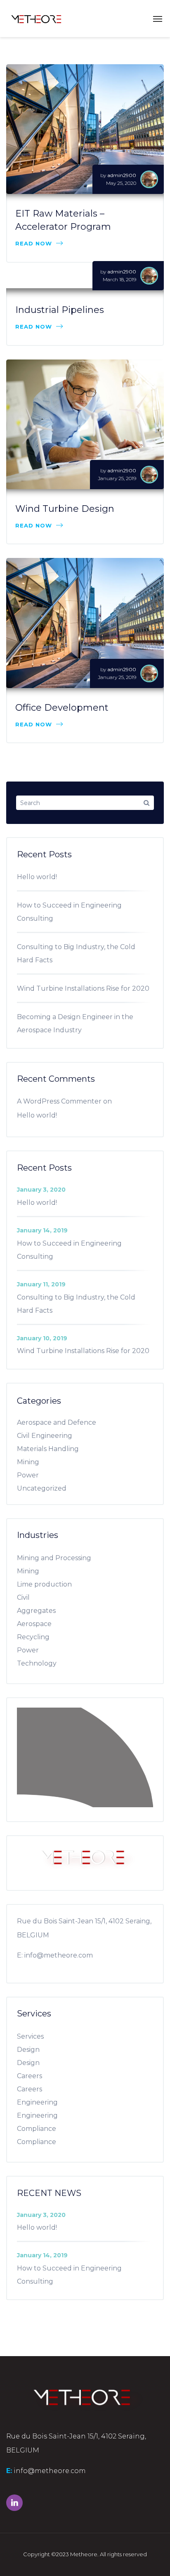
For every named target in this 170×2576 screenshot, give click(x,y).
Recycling (33, 1637)
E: (20, 1955)
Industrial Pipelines (60, 310)
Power (28, 1475)
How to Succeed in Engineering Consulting (69, 912)
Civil (23, 1597)
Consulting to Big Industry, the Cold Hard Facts (76, 953)
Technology (37, 1663)
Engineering (37, 2102)
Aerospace (34, 1624)
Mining (28, 1462)
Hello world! (37, 877)
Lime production (44, 1584)
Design (28, 2050)
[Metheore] (35, 19)
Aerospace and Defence (57, 1422)
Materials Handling (48, 1449)
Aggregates (36, 1611)
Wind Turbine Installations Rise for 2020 (83, 988)
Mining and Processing (54, 1558)
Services (30, 2036)
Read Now (34, 243)
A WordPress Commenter (59, 1101)
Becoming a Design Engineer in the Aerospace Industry (75, 1023)
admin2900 (122, 175)
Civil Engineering (45, 1436)
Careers (30, 2076)
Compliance (37, 2129)
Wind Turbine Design (65, 509)
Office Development (62, 708)
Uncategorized (42, 1488)
